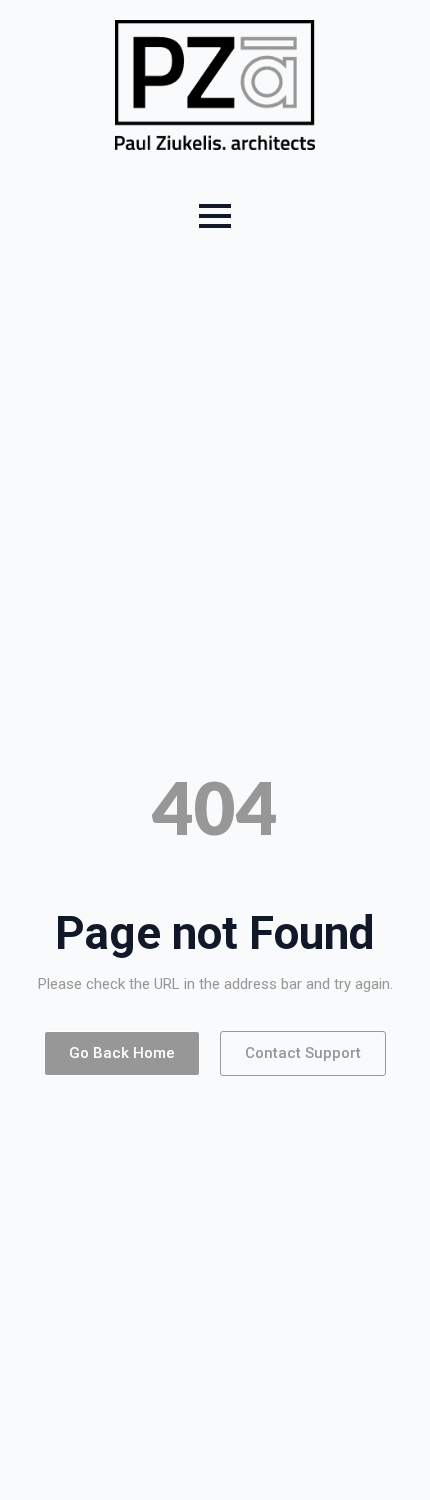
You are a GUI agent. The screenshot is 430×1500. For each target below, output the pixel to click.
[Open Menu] (215, 216)
